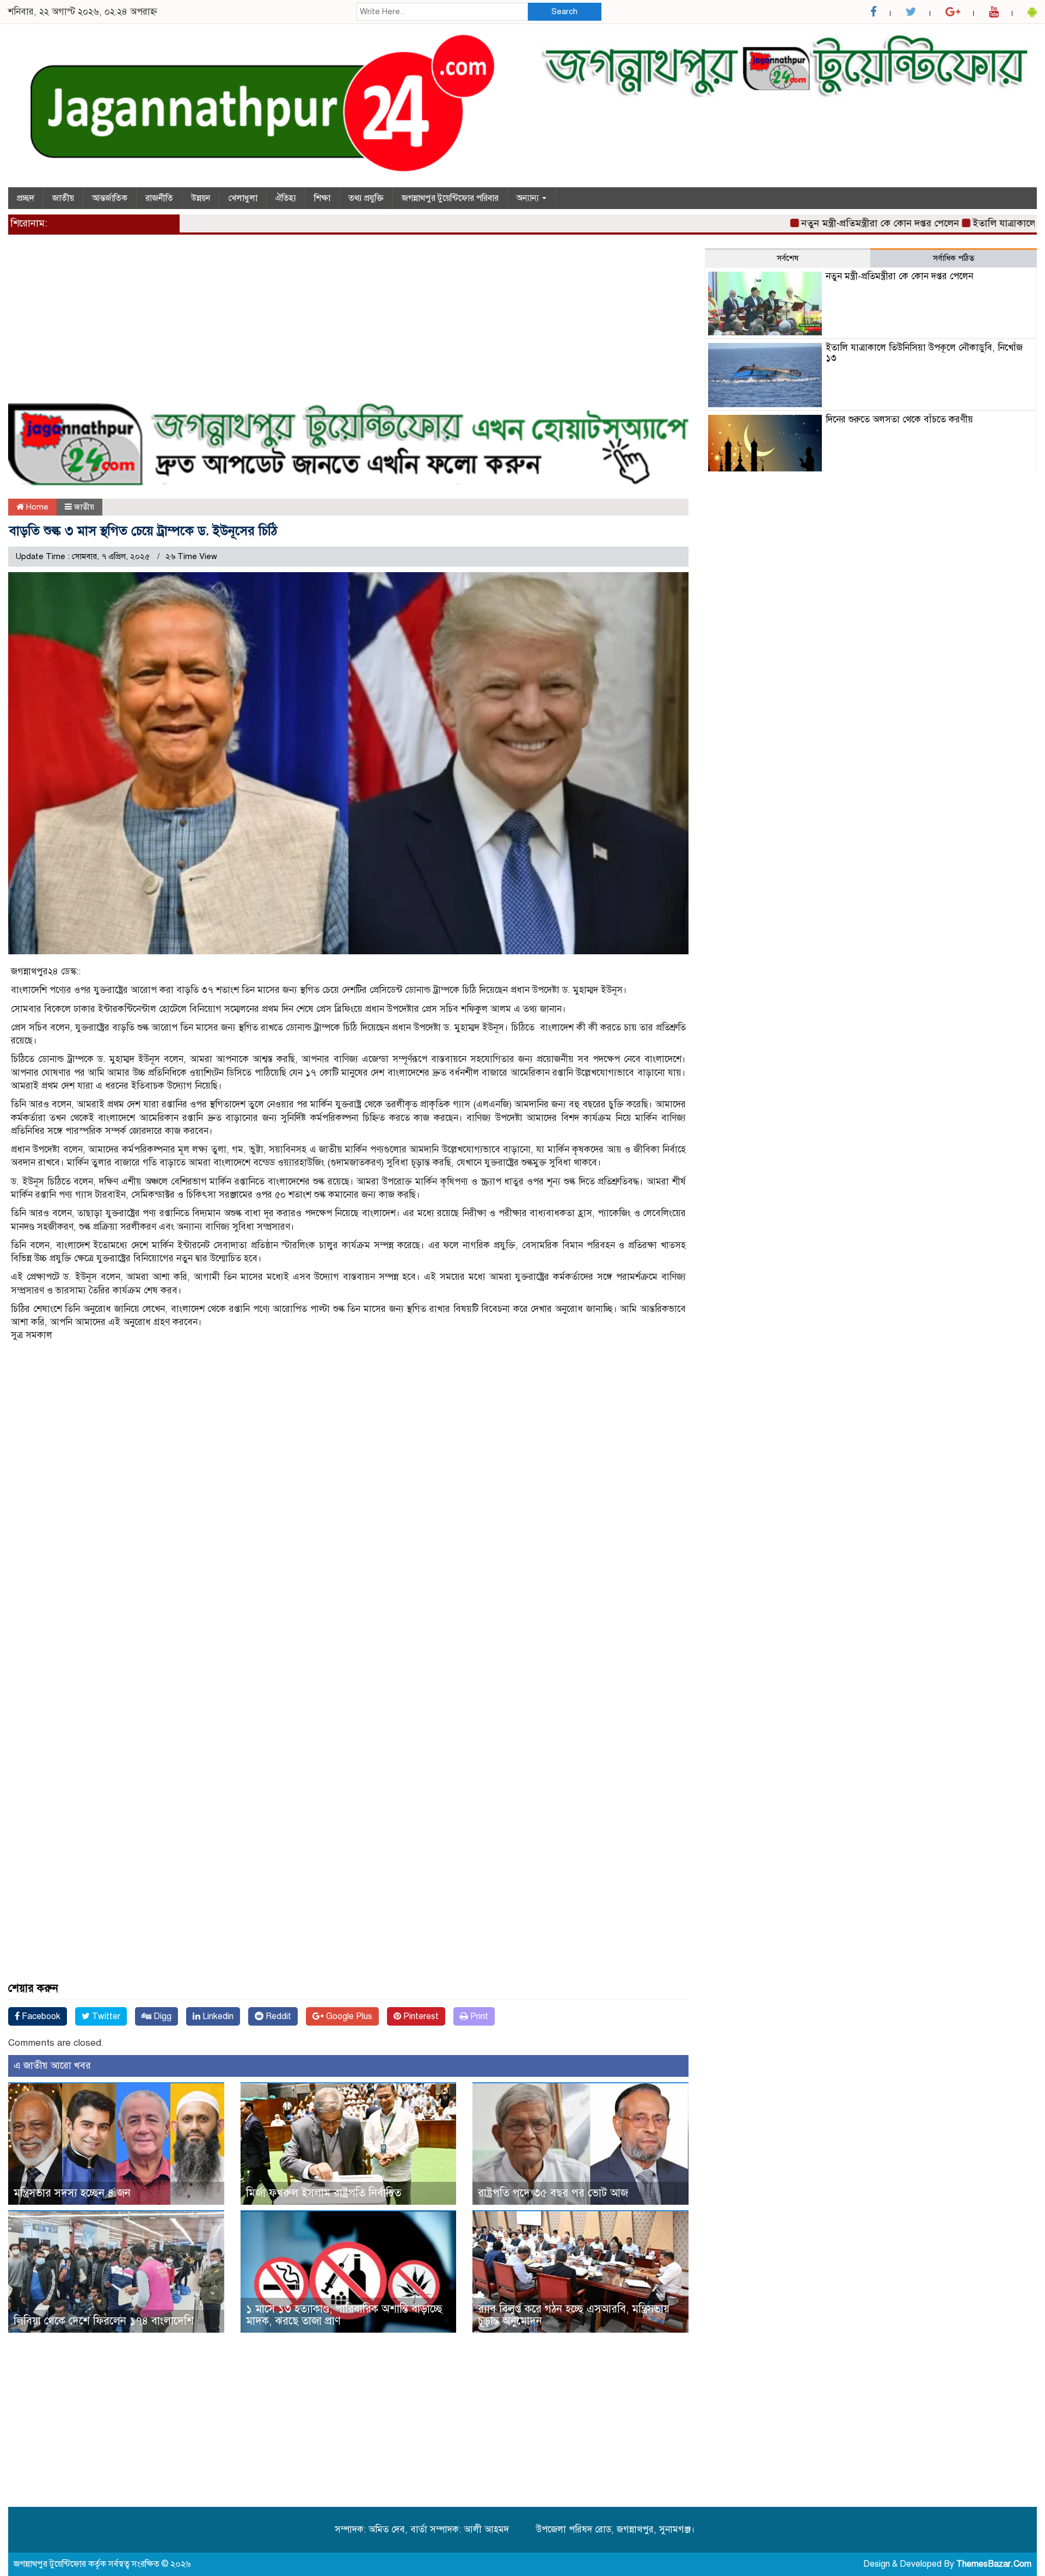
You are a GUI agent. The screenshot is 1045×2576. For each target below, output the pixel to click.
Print (478, 2016)
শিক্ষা (322, 198)
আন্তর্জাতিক (110, 198)
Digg (161, 2016)
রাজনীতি (159, 198)
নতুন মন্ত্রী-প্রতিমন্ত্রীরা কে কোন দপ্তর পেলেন (823, 223)
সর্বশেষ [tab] (788, 258)
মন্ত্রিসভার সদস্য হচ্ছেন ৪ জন (72, 2193)
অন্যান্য (529, 198)
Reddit (277, 2016)
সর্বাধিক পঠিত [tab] (954, 258)
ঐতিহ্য (286, 198)
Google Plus (348, 2016)
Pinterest (420, 2016)
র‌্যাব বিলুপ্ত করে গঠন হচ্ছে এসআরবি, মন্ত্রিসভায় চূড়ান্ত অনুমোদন (574, 2315)
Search (564, 11)
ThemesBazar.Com (994, 2564)
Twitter (105, 2016)
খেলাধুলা (243, 198)
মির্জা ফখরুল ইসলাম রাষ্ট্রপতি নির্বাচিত (324, 2193)
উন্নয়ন (201, 198)
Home (36, 507)
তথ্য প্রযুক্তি (366, 198)
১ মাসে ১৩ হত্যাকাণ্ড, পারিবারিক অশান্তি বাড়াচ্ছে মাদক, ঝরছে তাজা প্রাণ (344, 2315)
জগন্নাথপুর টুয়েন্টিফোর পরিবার (450, 198)
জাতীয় (63, 198)
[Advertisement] (335, 324)
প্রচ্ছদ (26, 198)
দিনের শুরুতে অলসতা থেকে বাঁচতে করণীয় (899, 419)
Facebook (40, 2016)
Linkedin (217, 2016)
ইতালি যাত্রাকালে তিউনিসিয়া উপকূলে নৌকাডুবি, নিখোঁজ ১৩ (924, 353)
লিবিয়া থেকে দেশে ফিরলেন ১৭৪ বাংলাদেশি (104, 2321)
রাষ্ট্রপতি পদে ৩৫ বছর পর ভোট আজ (553, 2193)
